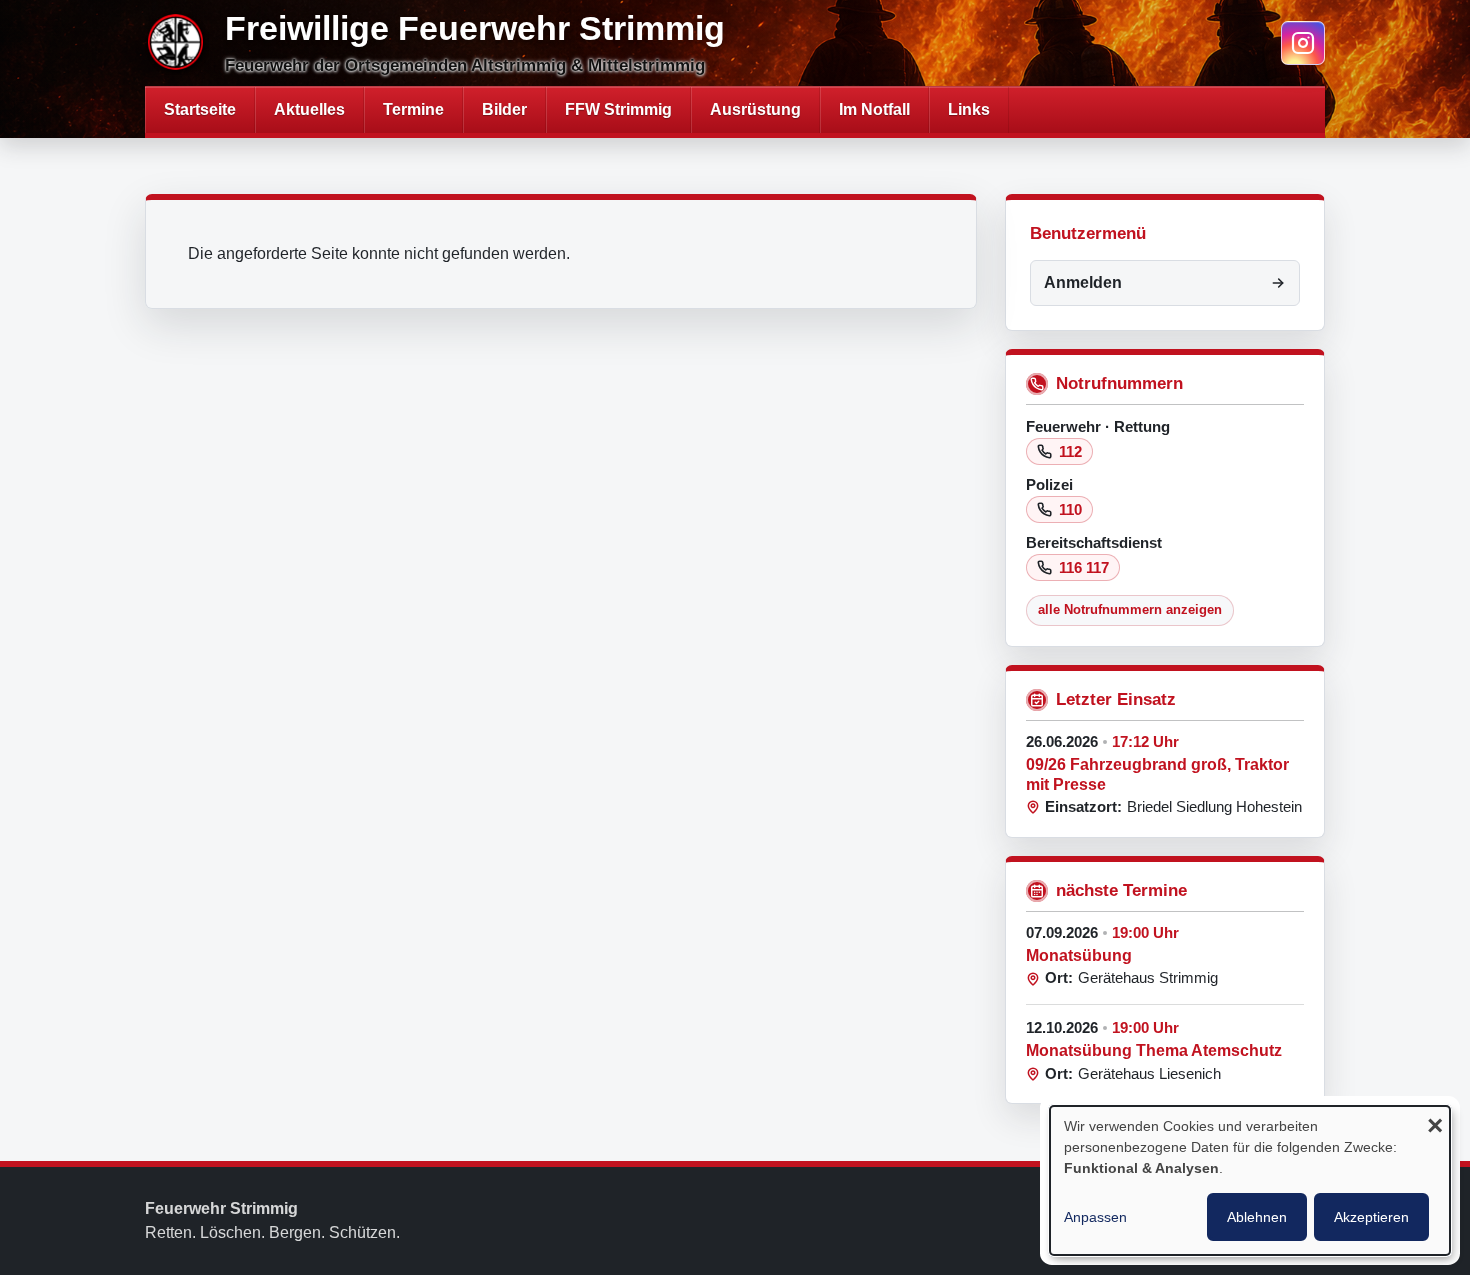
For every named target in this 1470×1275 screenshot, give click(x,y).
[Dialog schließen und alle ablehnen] (1435, 1127)
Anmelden (1083, 282)
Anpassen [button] (1095, 1217)
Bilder (504, 109)
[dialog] (1250, 1180)
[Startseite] (177, 43)
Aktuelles (309, 109)
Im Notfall (874, 109)
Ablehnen (1257, 1217)
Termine (413, 109)
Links (969, 109)
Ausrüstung (755, 109)
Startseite (200, 109)
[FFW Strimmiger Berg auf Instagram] (1303, 43)
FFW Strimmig (618, 109)
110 (1070, 509)
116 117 (1084, 567)
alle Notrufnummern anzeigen (1130, 609)
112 (1070, 451)
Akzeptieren (1371, 1217)
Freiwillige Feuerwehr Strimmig (475, 28)
